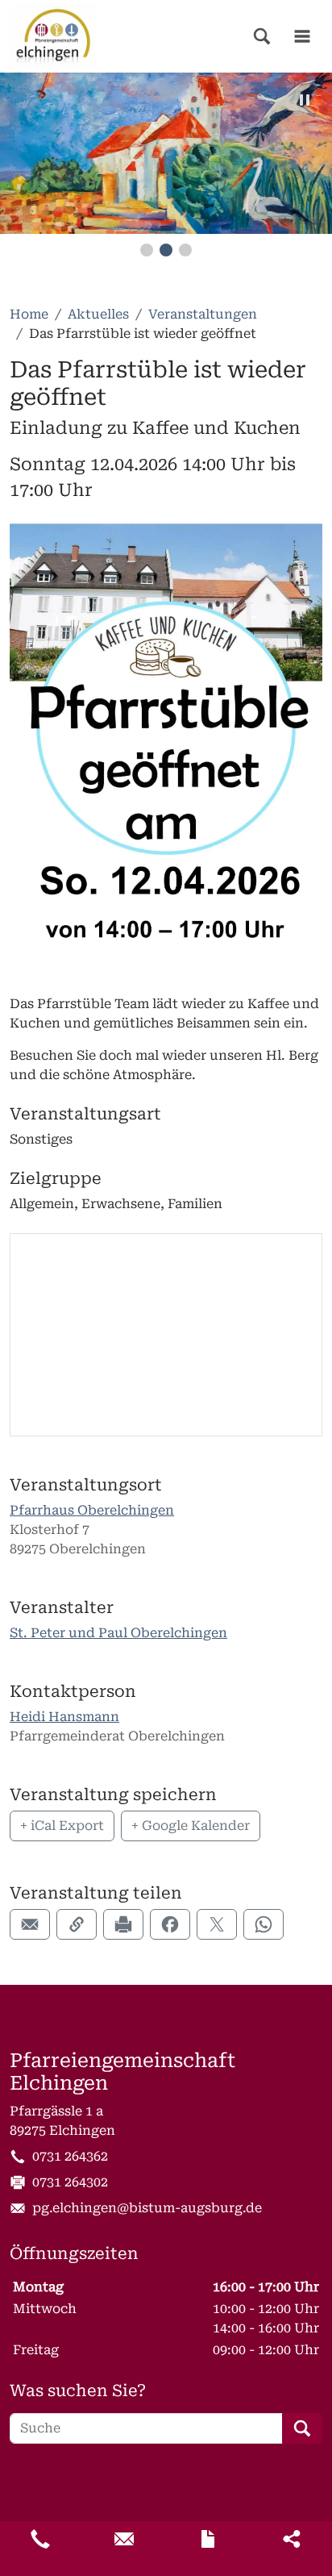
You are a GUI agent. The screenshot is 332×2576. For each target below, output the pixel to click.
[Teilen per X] (217, 1924)
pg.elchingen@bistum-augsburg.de (147, 2208)
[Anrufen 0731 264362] (40, 2539)
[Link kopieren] (77, 1924)
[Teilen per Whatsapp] (264, 1924)
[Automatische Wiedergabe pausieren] (305, 100)
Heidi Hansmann (64, 1717)
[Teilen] (292, 2539)
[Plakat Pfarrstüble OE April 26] (166, 749)
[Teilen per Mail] (30, 1924)
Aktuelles (98, 314)
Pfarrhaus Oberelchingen (92, 1510)
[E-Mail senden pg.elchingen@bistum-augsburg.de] (124, 2539)
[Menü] (302, 36)
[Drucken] (123, 1924)
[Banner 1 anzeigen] (147, 250)
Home (29, 314)
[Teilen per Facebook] (170, 1924)
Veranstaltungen (203, 314)
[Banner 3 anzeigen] (185, 250)
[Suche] (262, 36)
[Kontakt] (208, 2539)
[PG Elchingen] (53, 36)
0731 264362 (70, 2156)
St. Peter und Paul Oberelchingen (118, 1633)
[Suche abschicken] (302, 2428)
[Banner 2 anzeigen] (166, 250)
